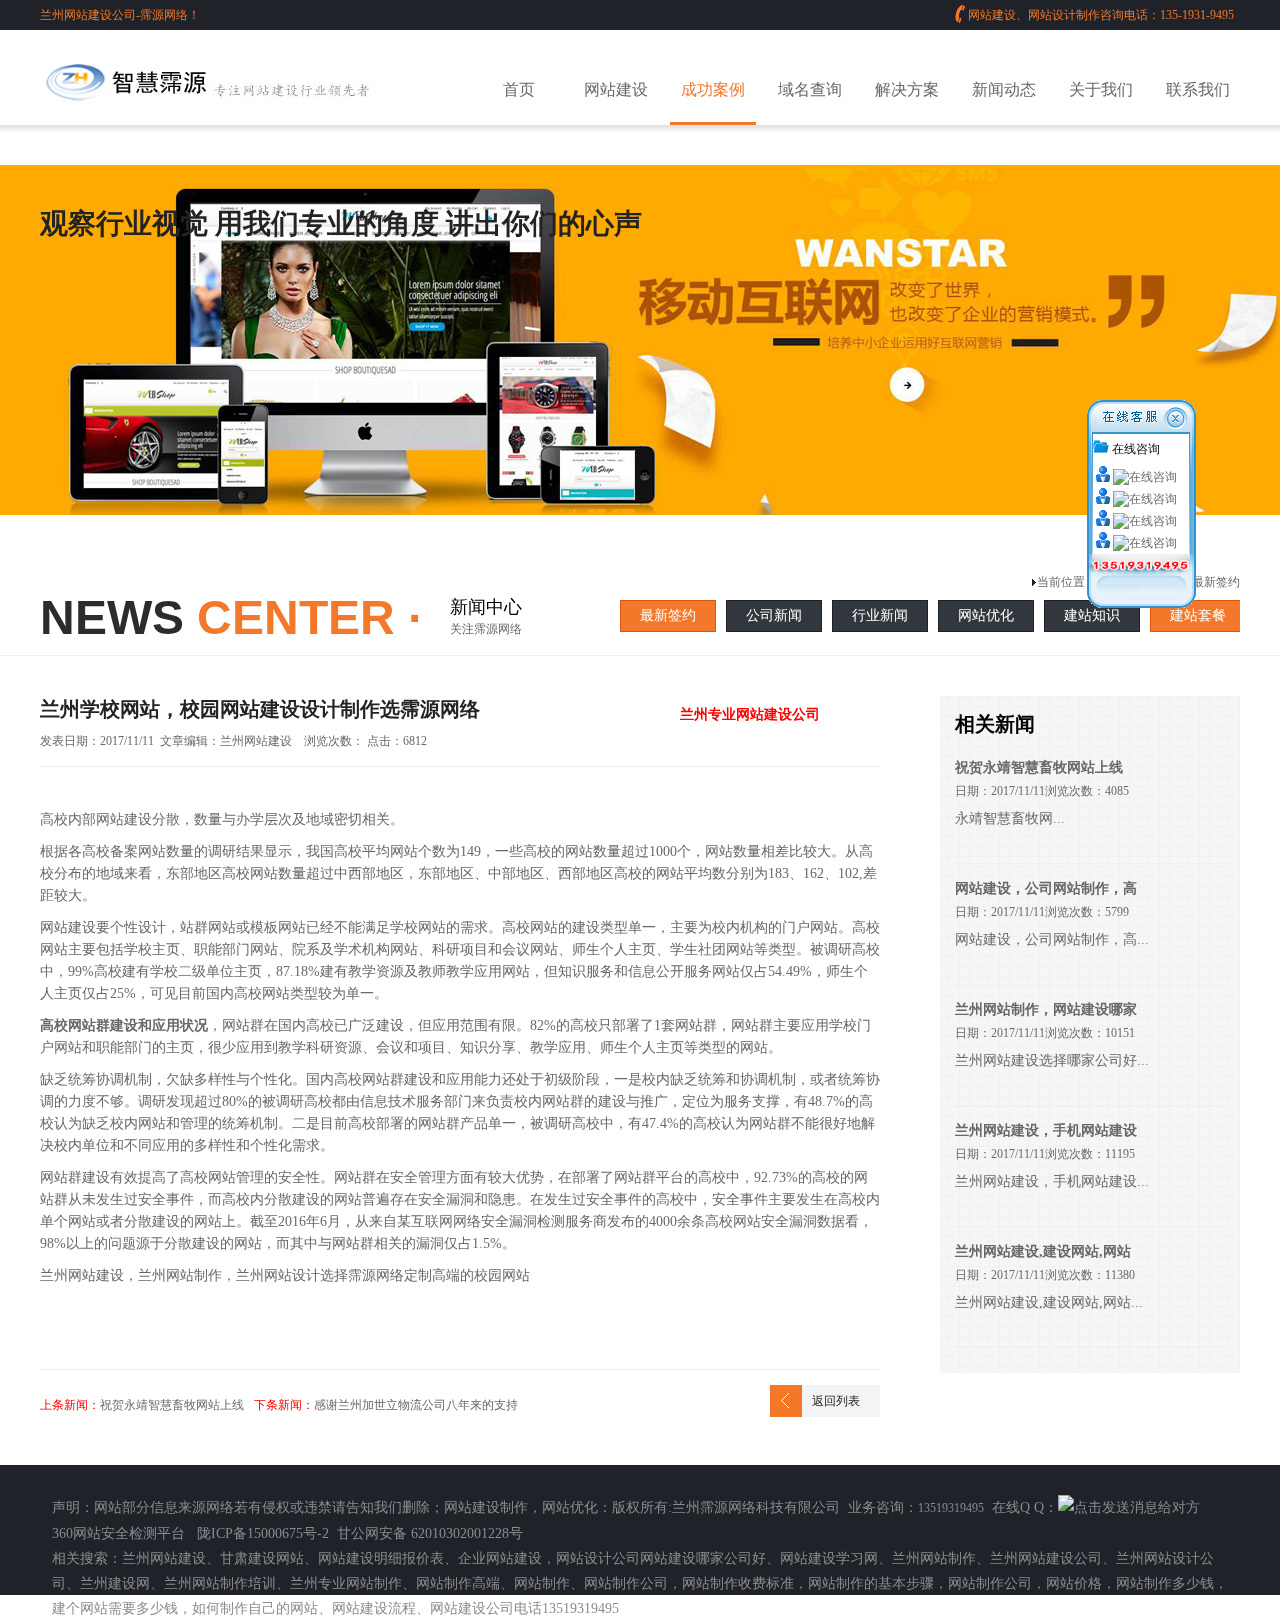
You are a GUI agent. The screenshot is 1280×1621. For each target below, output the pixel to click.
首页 (519, 89)
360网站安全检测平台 (118, 1533)
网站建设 (616, 89)
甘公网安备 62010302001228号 (430, 1533)
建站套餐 (1198, 615)
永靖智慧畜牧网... (1010, 818)
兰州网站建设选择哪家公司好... (1052, 1060)
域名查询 (810, 89)
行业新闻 (880, 615)
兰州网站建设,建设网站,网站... (1049, 1302)
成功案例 (713, 89)
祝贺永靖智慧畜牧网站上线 (172, 1405)
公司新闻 (774, 615)
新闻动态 (1004, 89)
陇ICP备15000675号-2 (263, 1533)
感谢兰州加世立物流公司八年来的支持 (416, 1405)
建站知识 (1092, 615)
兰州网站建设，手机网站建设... (1052, 1181)
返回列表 (836, 1401)
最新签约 (668, 615)
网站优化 (986, 615)
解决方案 (907, 89)
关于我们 (1101, 89)
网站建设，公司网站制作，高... (1052, 939)
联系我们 (1198, 89)
